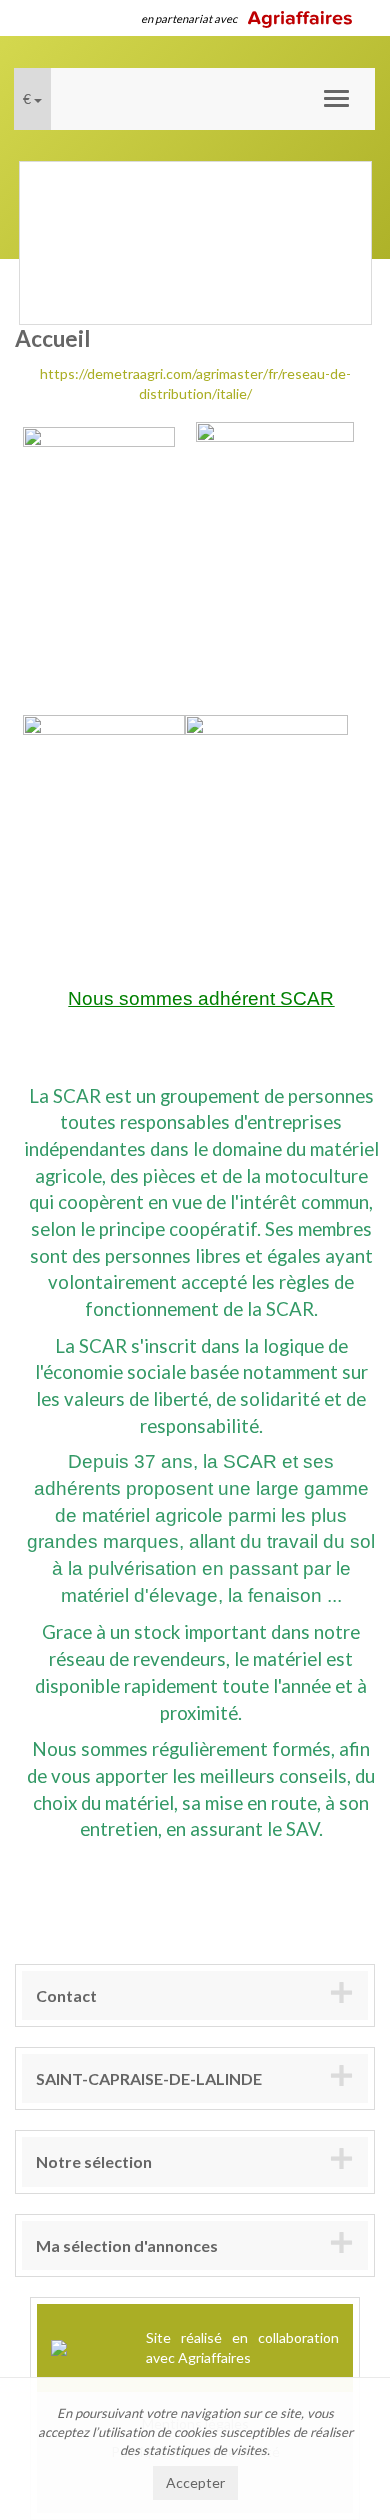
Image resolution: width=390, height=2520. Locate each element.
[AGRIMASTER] (104, 794)
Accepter (195, 2482)
